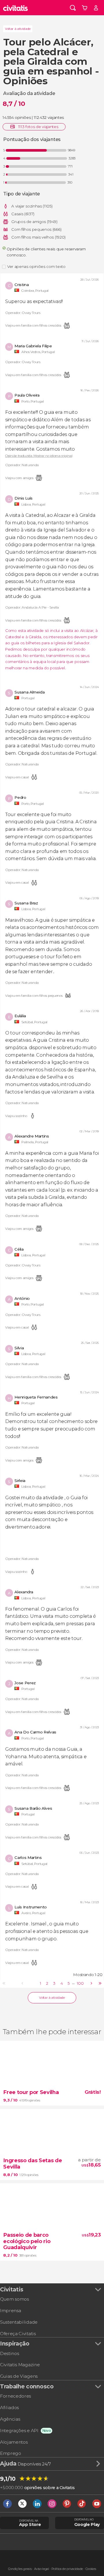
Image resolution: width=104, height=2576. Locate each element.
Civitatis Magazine (20, 2365)
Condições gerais (20, 2569)
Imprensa (10, 2311)
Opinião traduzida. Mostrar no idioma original (39, 456)
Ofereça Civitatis (18, 2334)
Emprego (11, 2453)
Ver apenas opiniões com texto (36, 266)
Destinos (9, 2353)
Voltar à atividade (18, 29)
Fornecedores (15, 2396)
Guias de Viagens (19, 2376)
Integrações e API (19, 2431)
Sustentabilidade (19, 2322)
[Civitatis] (16, 8)
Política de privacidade (67, 2569)
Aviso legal (41, 2569)
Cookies (91, 2569)
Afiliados (9, 2408)
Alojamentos (14, 2442)
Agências (10, 2419)
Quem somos (14, 2299)
